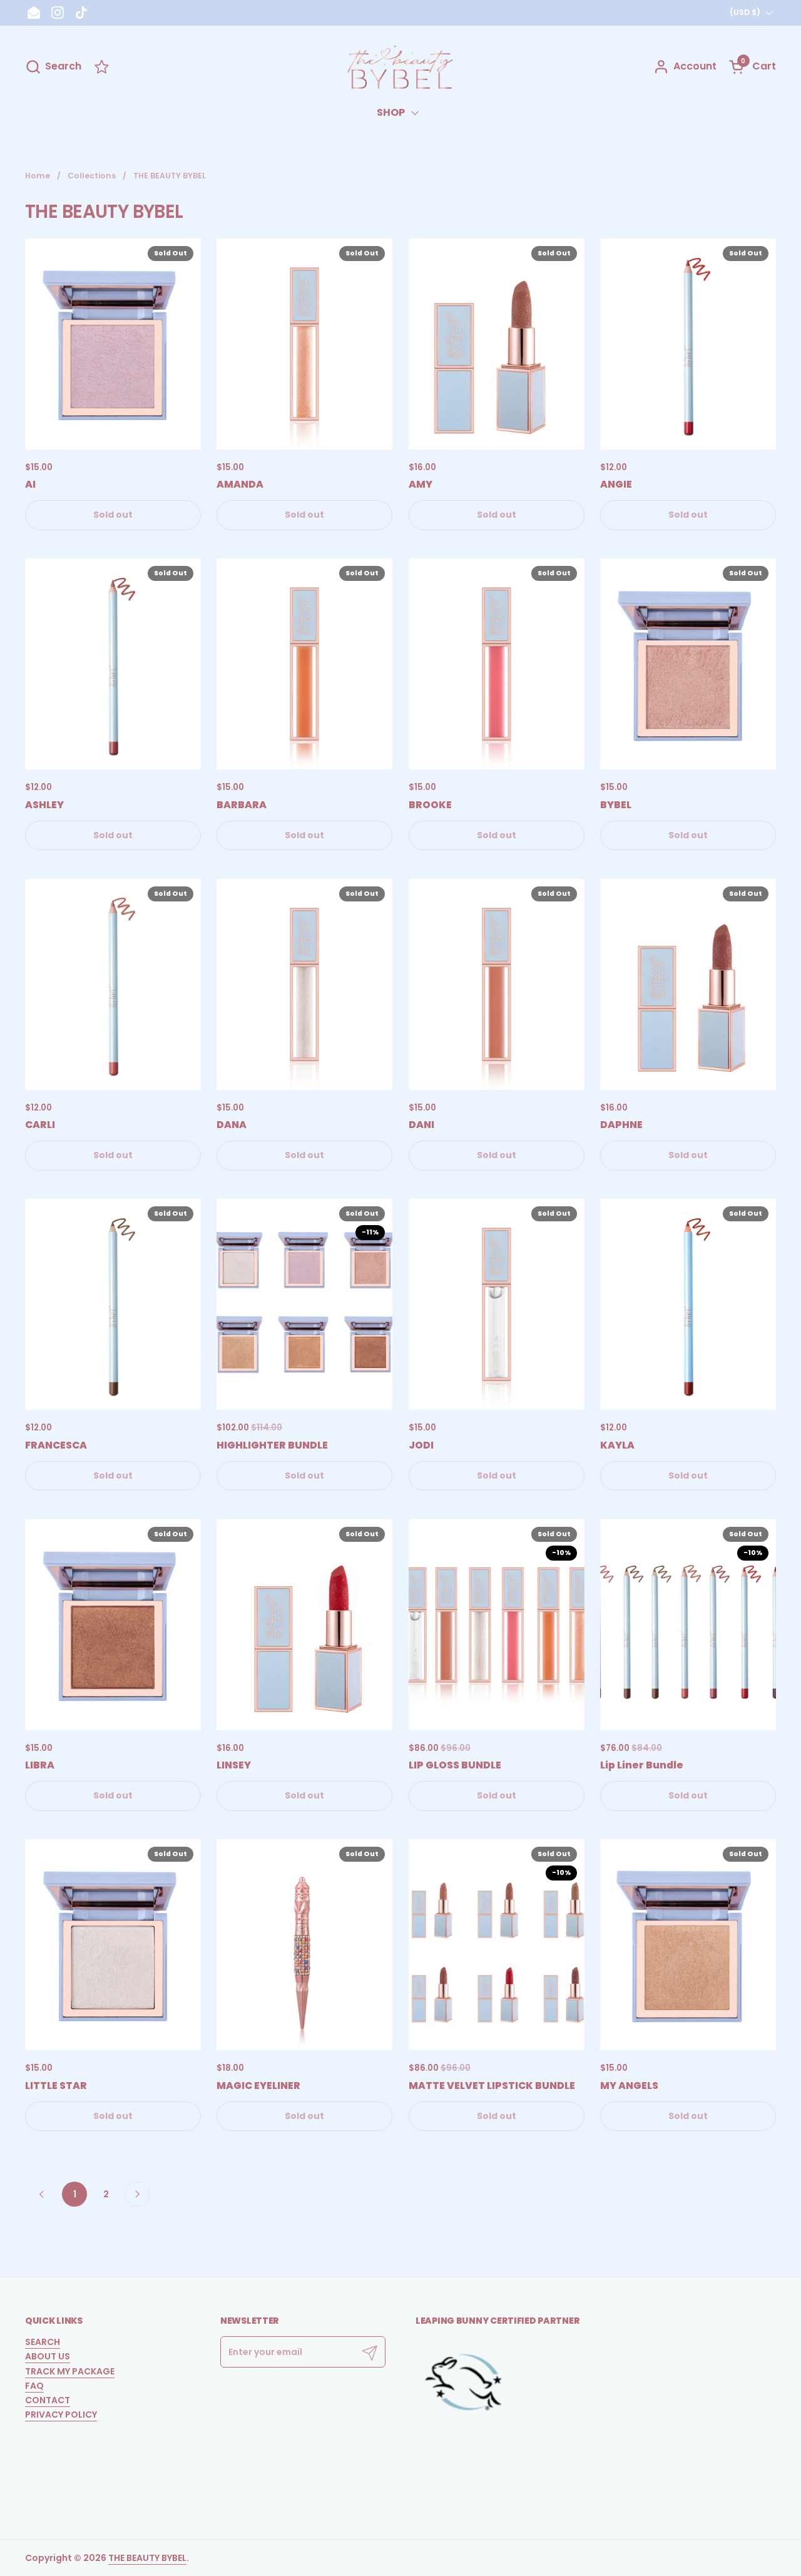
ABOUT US (48, 2356)
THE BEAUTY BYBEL (147, 2558)
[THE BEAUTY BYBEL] (400, 67)
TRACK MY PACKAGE (70, 2371)
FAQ (34, 2386)
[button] (53, 67)
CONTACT (48, 2400)
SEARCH (43, 2342)
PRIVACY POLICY (61, 2414)
